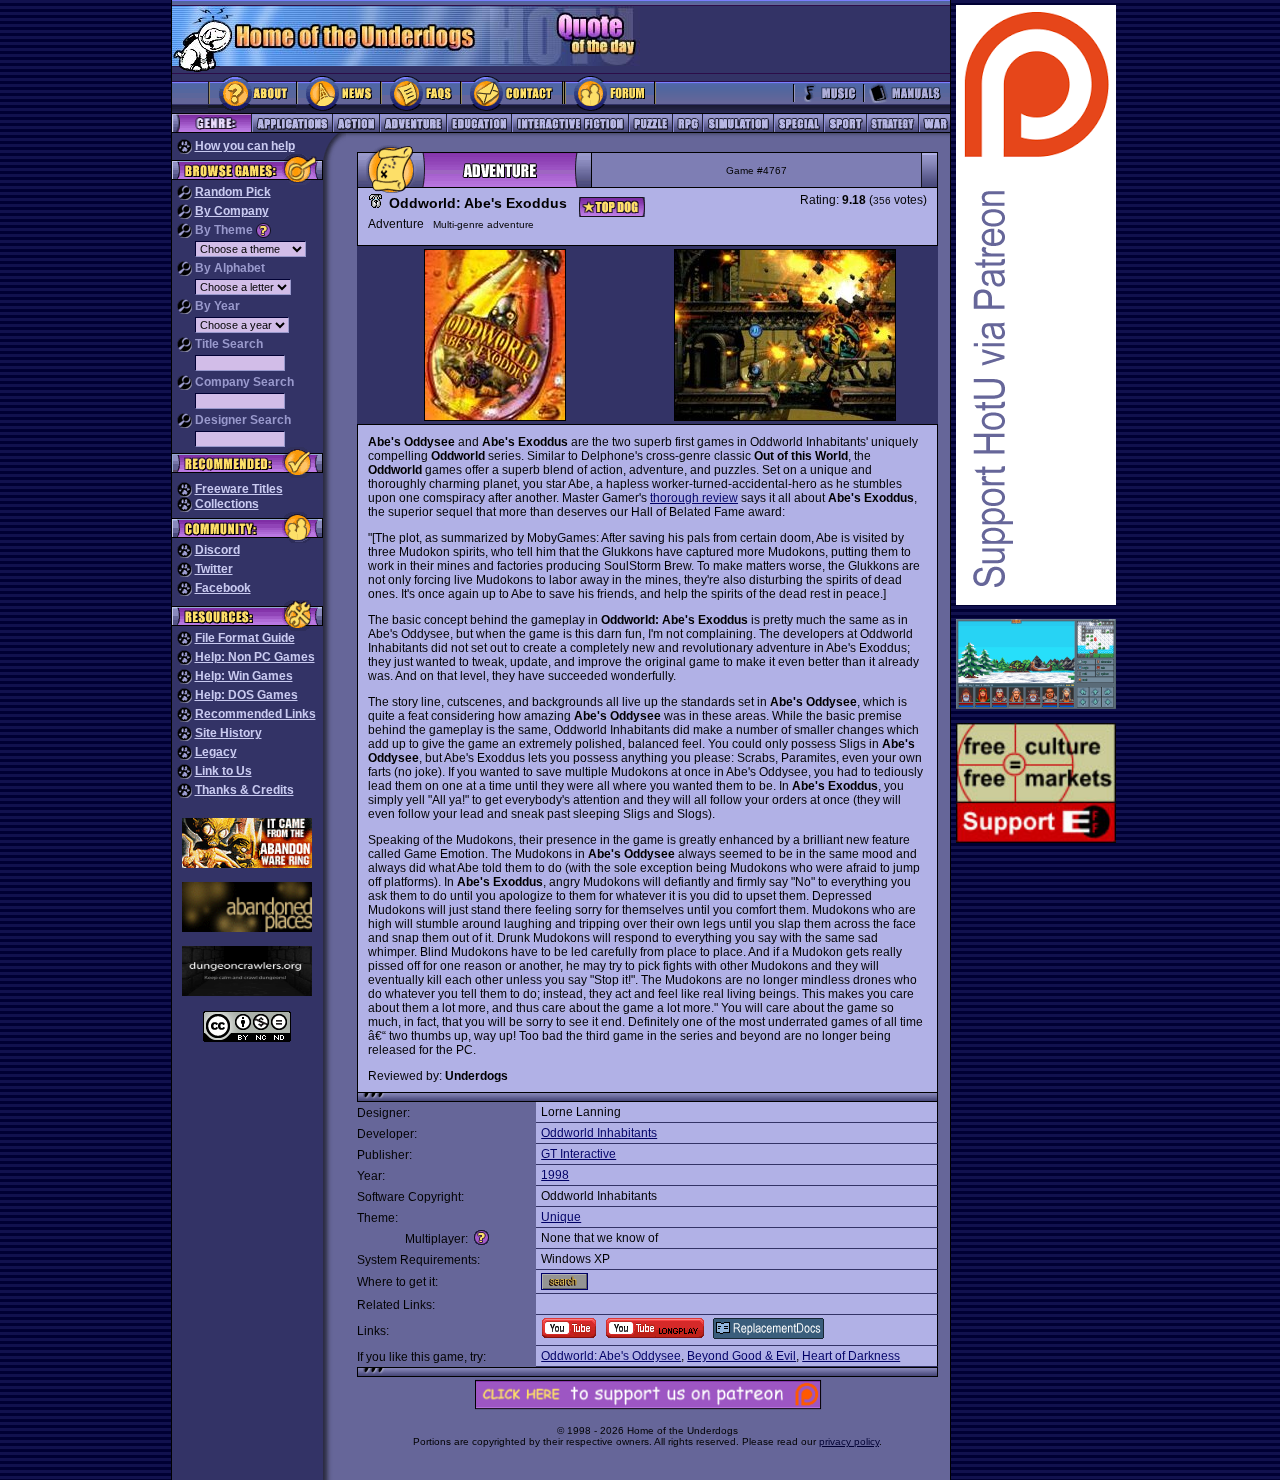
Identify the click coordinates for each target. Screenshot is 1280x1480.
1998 (555, 1175)
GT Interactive (578, 1154)
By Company (232, 211)
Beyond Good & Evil (741, 1356)
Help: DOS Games (246, 695)
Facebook (223, 588)
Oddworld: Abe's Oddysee (611, 1356)
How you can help (245, 146)
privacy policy (849, 1441)
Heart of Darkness (851, 1356)
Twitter (214, 569)
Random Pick (233, 192)
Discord (217, 550)
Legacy (216, 752)
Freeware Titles (239, 489)
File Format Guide (245, 638)
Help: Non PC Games (255, 657)
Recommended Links (255, 714)
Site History (228, 733)
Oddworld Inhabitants (599, 1133)
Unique (561, 1217)
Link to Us (223, 771)
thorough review (694, 498)
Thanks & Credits (244, 790)
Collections (227, 504)
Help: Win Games (244, 676)
